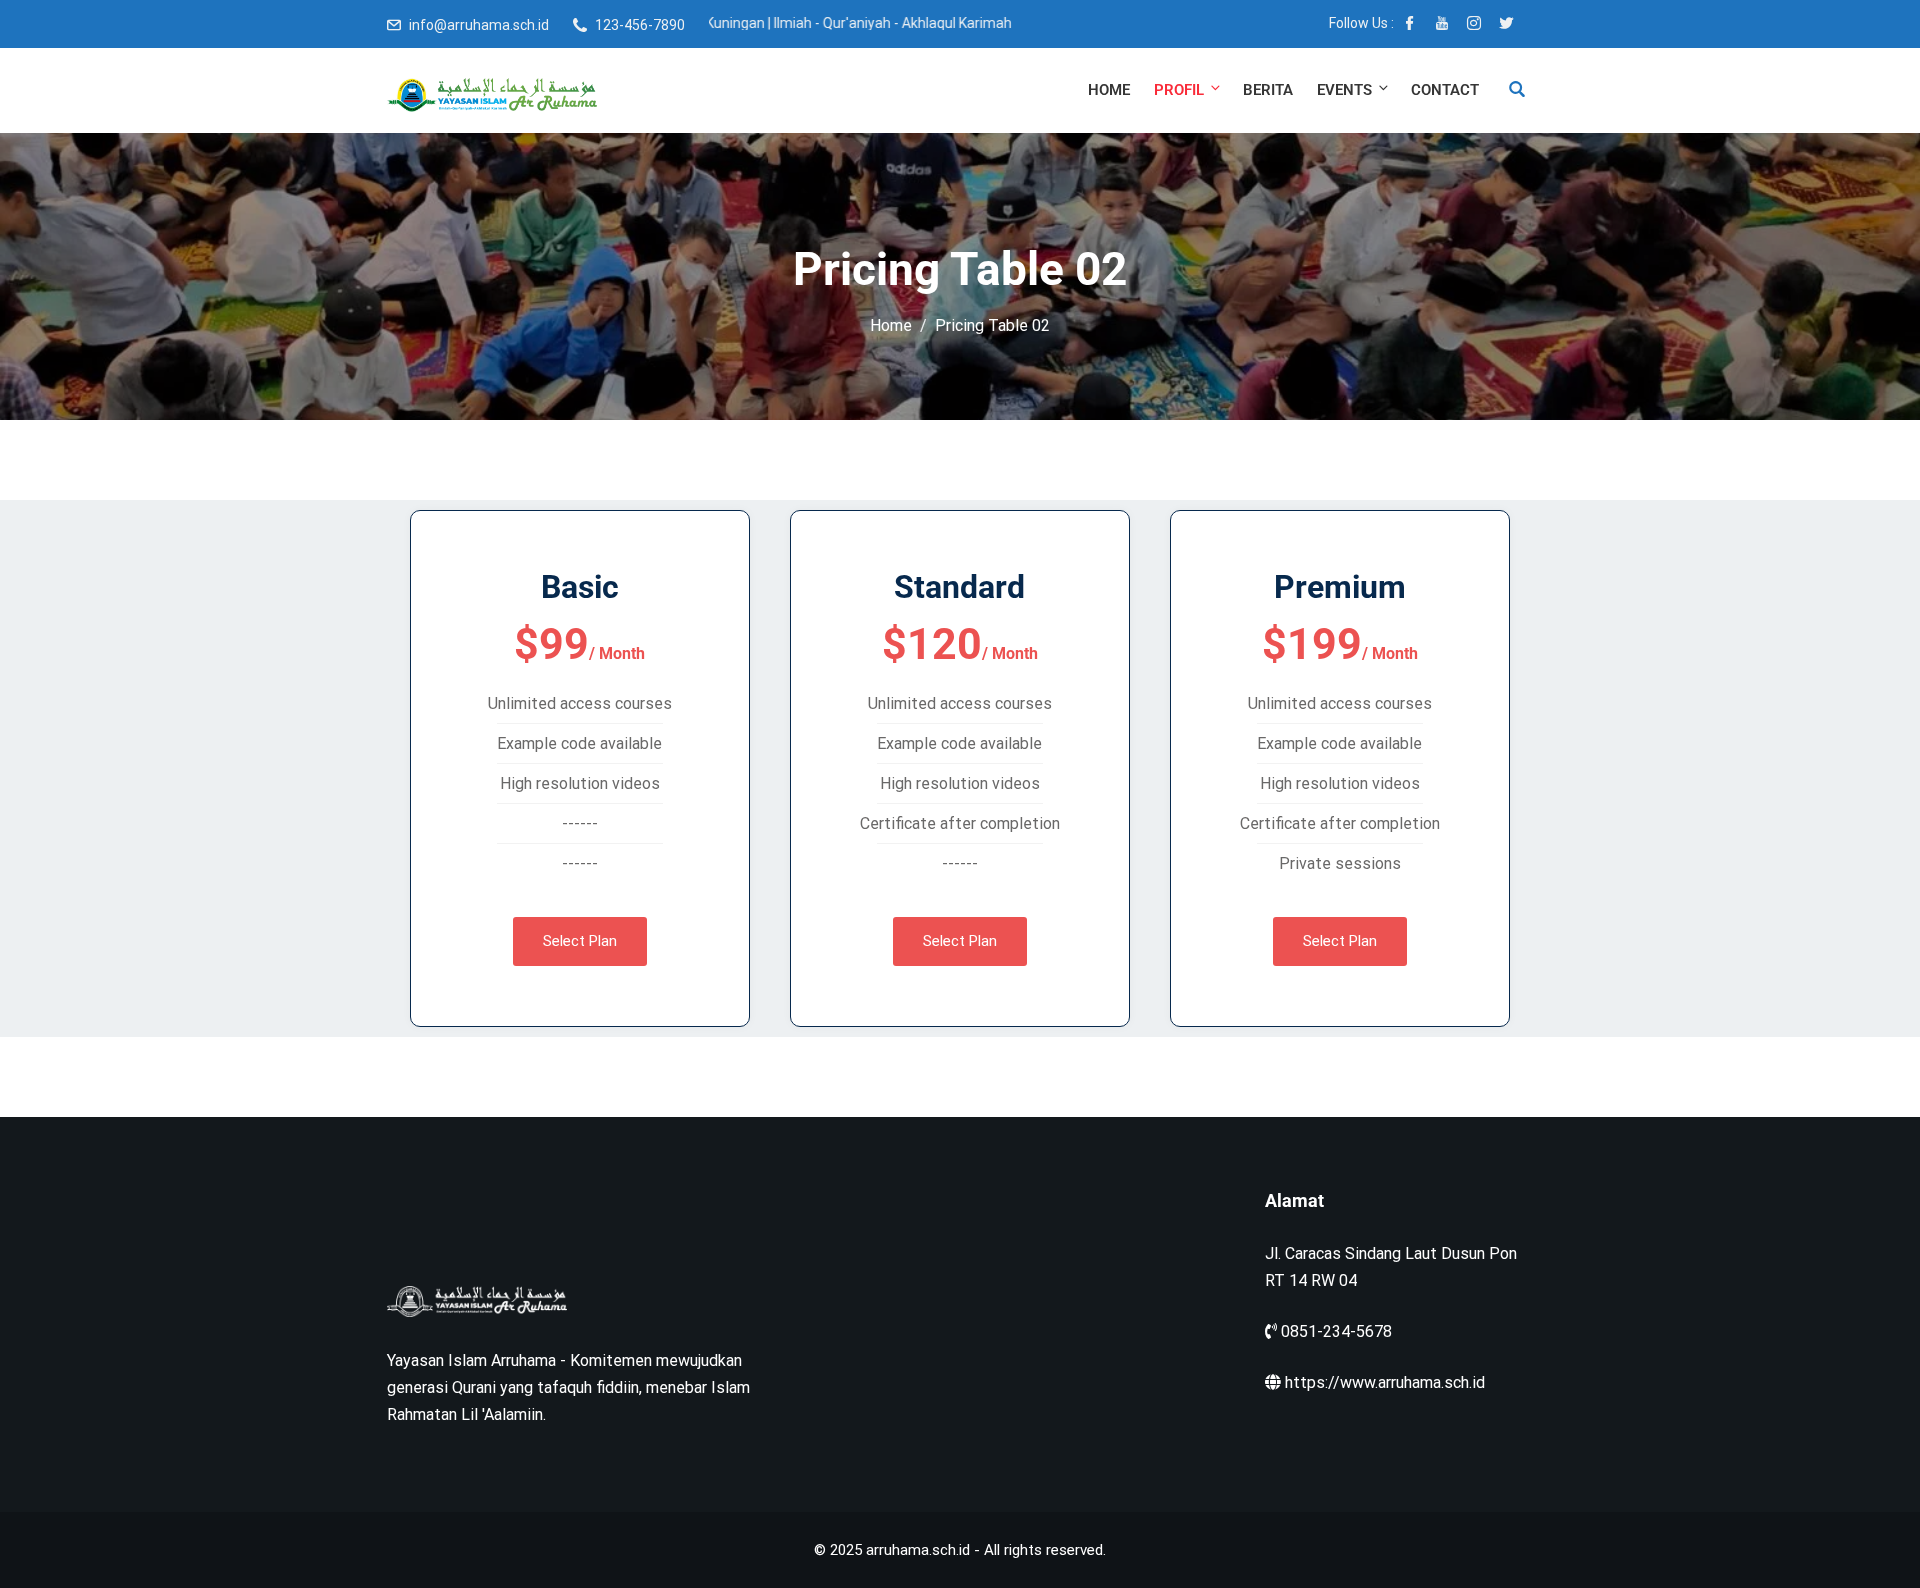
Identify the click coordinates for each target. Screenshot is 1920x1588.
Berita (1268, 90)
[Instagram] (1474, 25)
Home (1109, 90)
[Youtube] (1442, 25)
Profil (1179, 90)
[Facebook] (1410, 25)
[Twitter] (1506, 25)
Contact (1445, 90)
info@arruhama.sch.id (479, 25)
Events (1344, 90)
